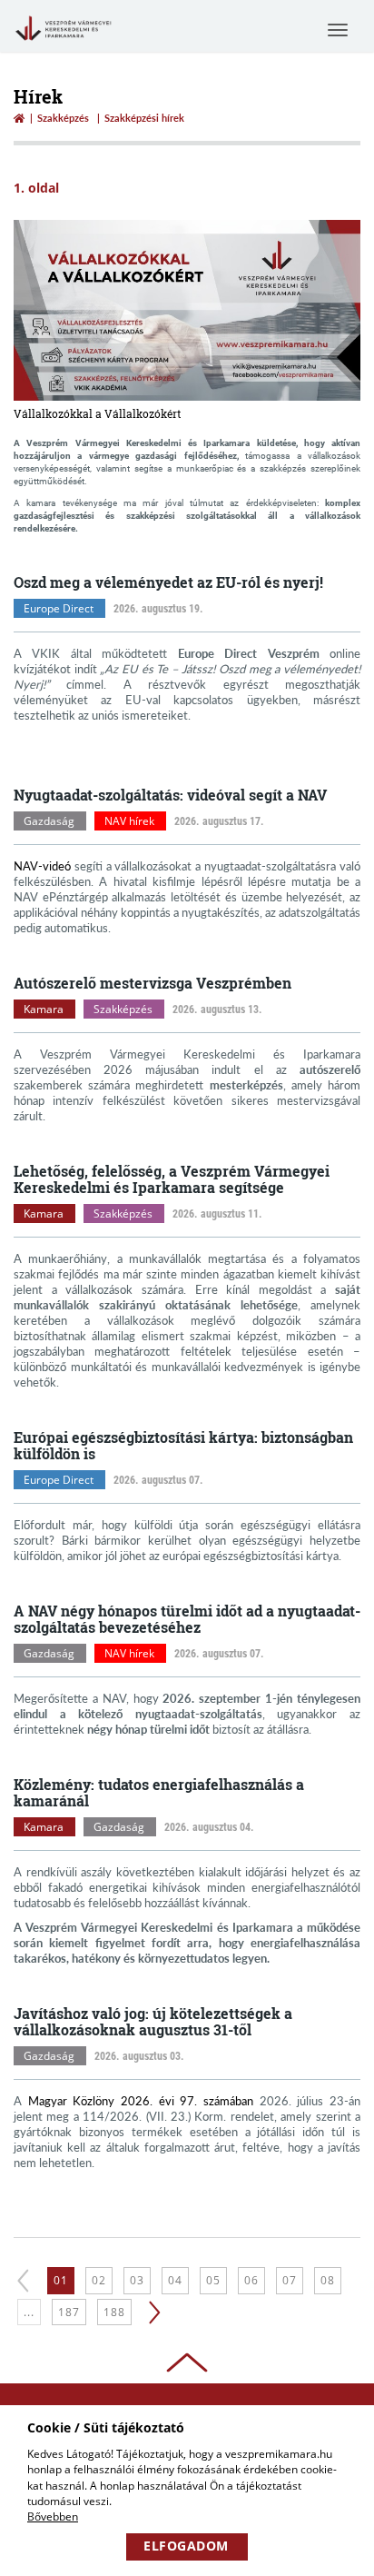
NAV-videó (42, 866)
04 (175, 2280)
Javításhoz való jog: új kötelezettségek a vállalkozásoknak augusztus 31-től (153, 2021)
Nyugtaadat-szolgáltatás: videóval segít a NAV (170, 795)
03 (137, 2280)
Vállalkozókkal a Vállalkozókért (97, 413)
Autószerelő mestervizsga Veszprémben (153, 983)
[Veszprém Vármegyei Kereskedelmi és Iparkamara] (63, 42)
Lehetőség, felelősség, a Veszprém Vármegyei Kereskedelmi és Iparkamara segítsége (172, 1179)
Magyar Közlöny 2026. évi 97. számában (141, 2101)
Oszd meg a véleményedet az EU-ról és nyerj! (168, 582)
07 (290, 2280)
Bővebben (53, 2516)
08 (328, 2280)
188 (114, 2312)
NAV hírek (129, 821)
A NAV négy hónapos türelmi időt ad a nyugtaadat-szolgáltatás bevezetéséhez (187, 1619)
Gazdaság (49, 821)
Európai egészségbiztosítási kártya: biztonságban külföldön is (183, 1445)
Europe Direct (59, 608)
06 (251, 2280)
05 (213, 2280)
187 (69, 2312)
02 (99, 2280)
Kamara (44, 1009)
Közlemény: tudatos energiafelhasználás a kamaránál (159, 1792)
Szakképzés (63, 118)
